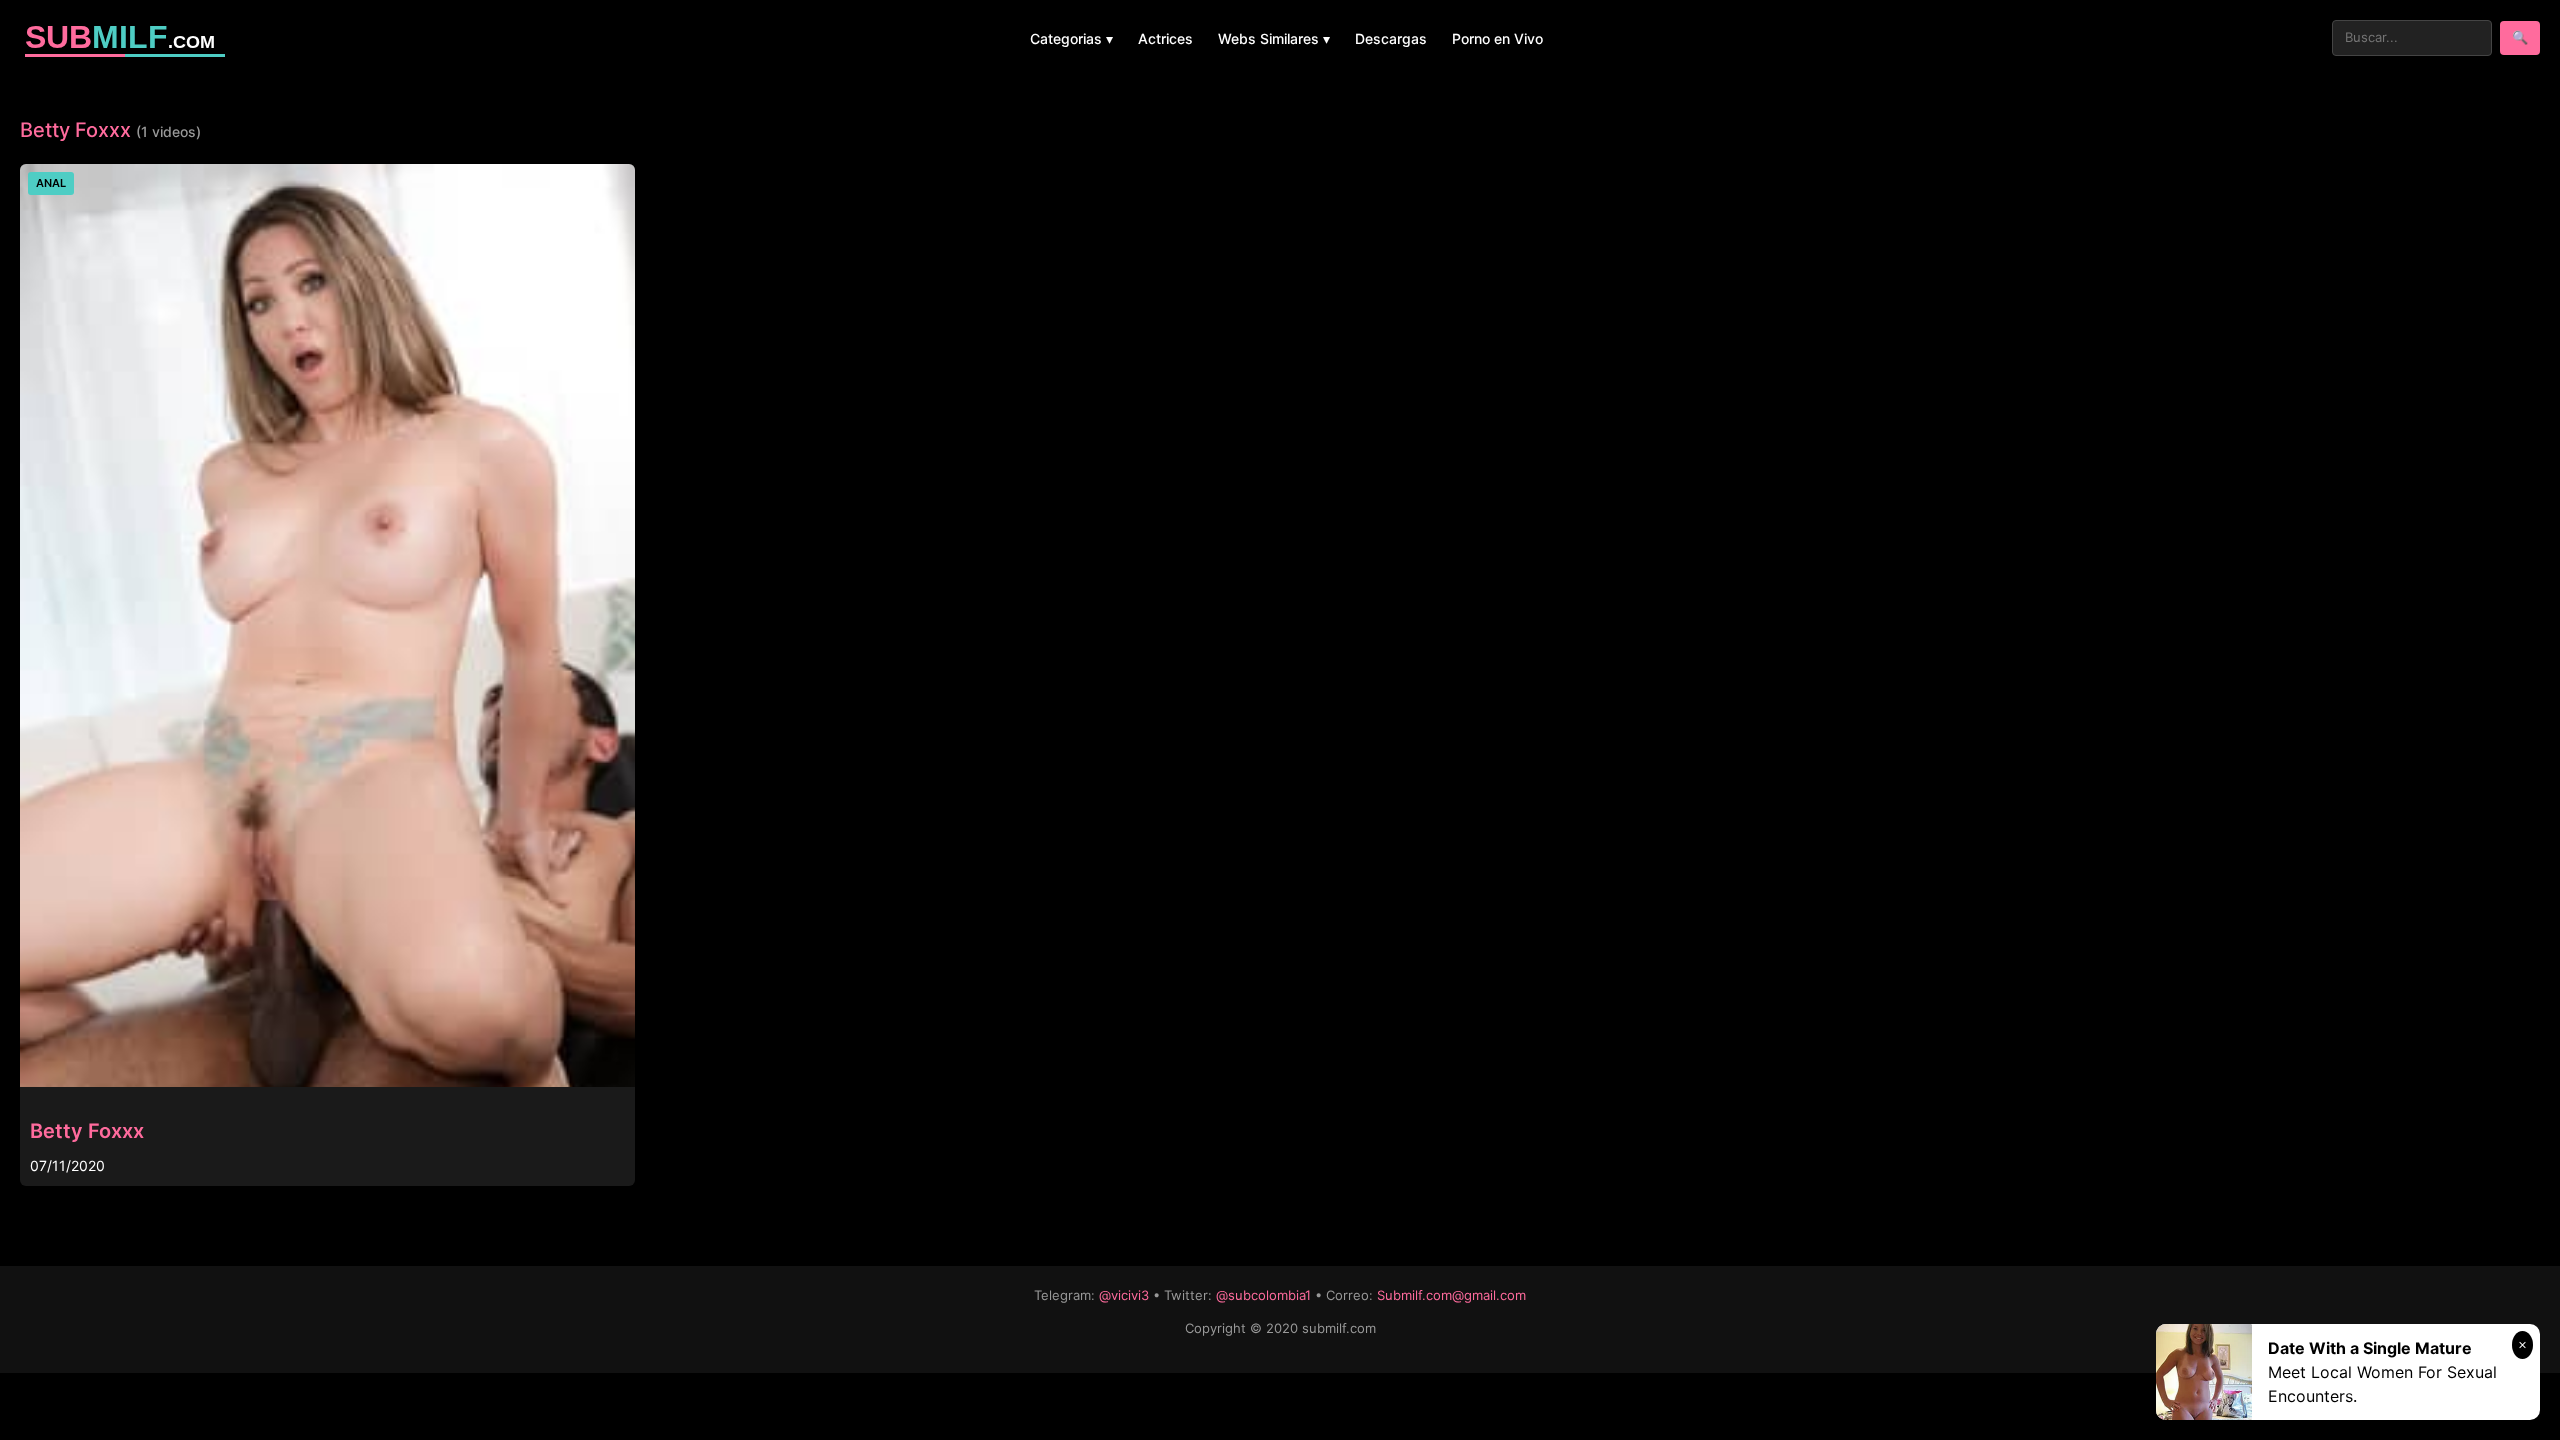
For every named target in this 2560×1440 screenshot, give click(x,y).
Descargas (1391, 38)
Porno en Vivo (1497, 38)
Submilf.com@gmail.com (1451, 1295)
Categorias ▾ (1071, 38)
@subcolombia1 (1263, 1295)
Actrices (1165, 38)
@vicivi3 (1124, 1295)
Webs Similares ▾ (1274, 38)
